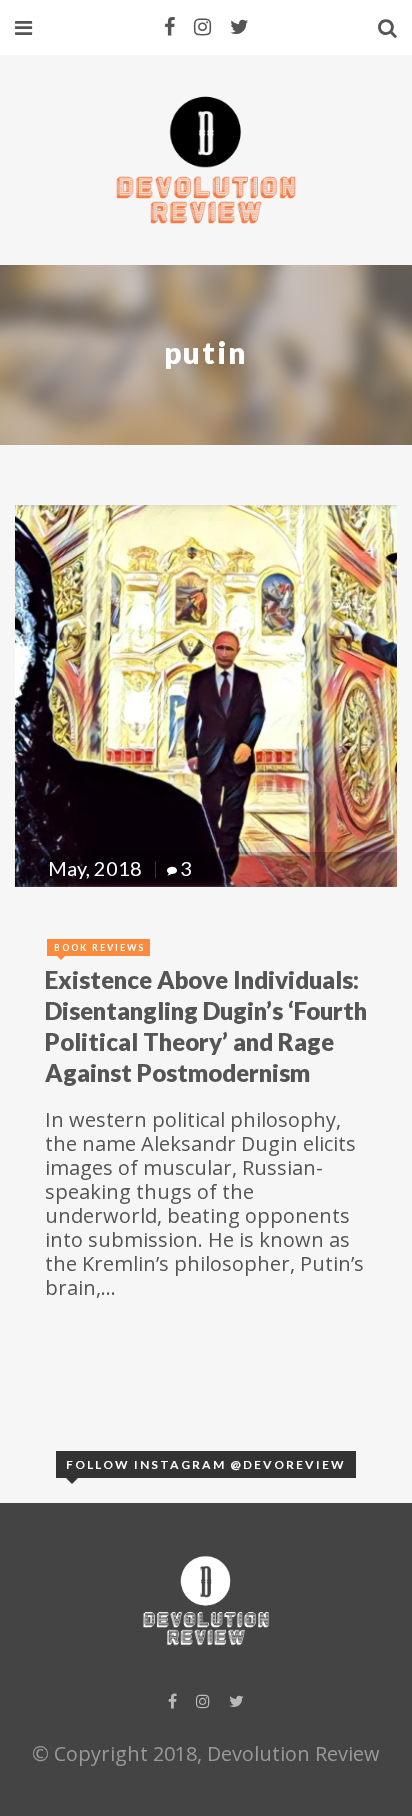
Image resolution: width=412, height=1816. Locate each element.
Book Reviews (99, 947)
